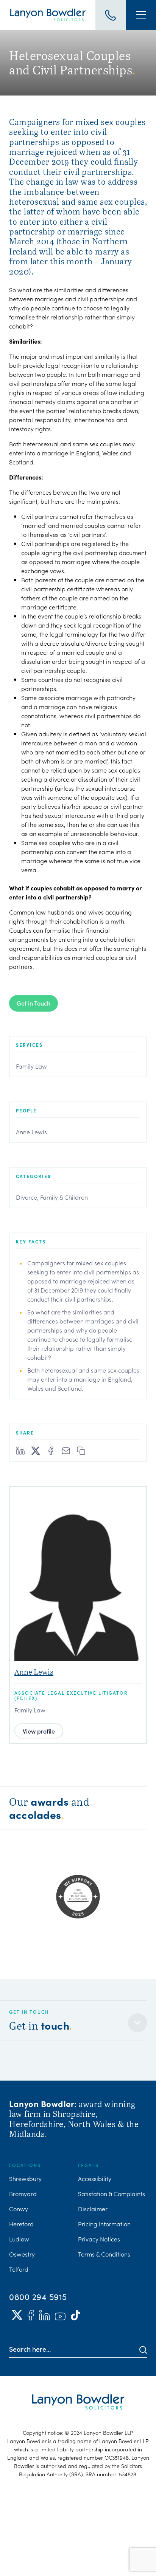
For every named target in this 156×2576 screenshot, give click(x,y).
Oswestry (22, 2254)
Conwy (19, 2209)
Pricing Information (104, 2224)
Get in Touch (34, 1003)
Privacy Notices (99, 2239)
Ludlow (19, 2239)
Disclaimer (93, 2209)
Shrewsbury (25, 2178)
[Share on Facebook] (51, 1451)
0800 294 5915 (38, 2297)
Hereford (21, 2224)
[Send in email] (66, 1451)
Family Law (31, 1066)
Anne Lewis (31, 1132)
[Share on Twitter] (36, 1451)
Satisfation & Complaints (112, 2193)
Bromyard (23, 2193)
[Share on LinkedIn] (20, 1451)
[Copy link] (81, 1451)
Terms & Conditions (104, 2254)
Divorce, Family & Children (52, 1197)
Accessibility (95, 2178)
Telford (19, 2269)
